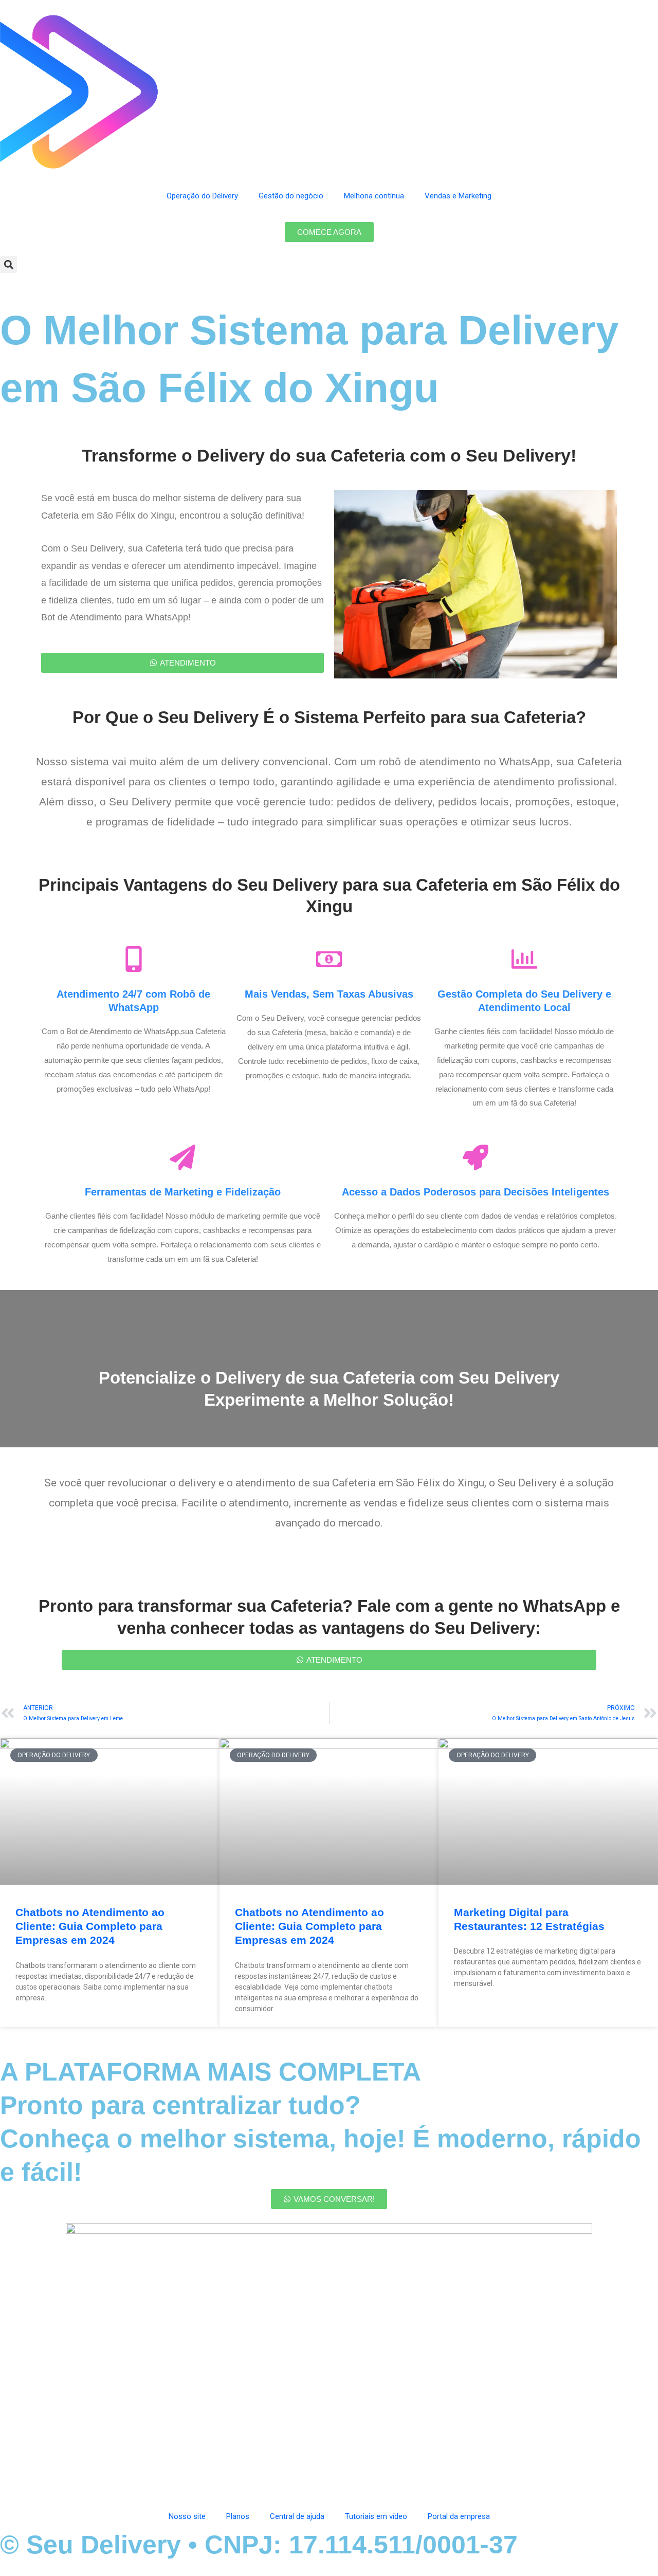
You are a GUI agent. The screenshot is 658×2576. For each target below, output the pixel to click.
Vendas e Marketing (458, 196)
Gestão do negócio (291, 196)
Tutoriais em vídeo (376, 2516)
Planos (238, 2516)
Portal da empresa (459, 2516)
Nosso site (187, 2516)
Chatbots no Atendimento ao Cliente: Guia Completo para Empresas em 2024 (90, 1926)
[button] (8, 264)
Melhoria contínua (374, 196)
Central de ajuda (297, 2516)
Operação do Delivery (202, 196)
